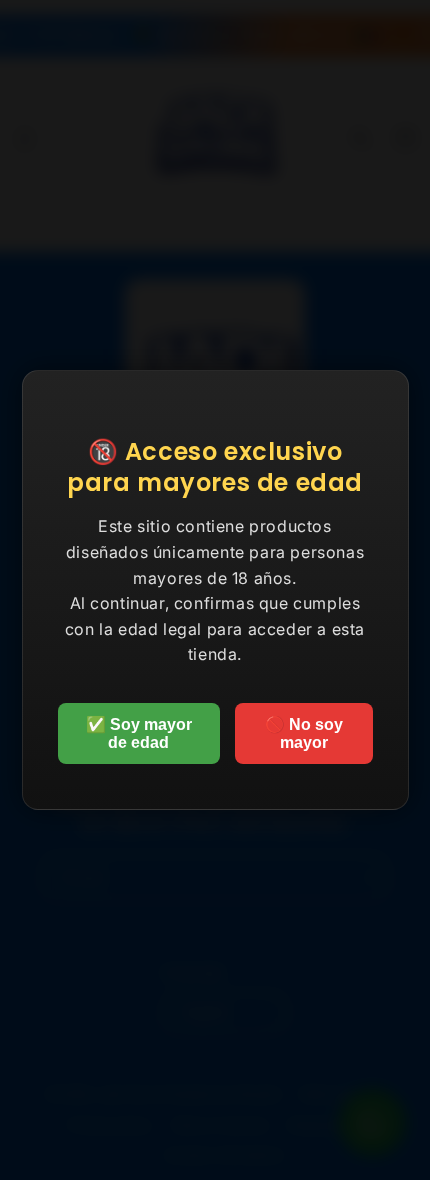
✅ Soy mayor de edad (139, 733)
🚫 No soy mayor (304, 733)
